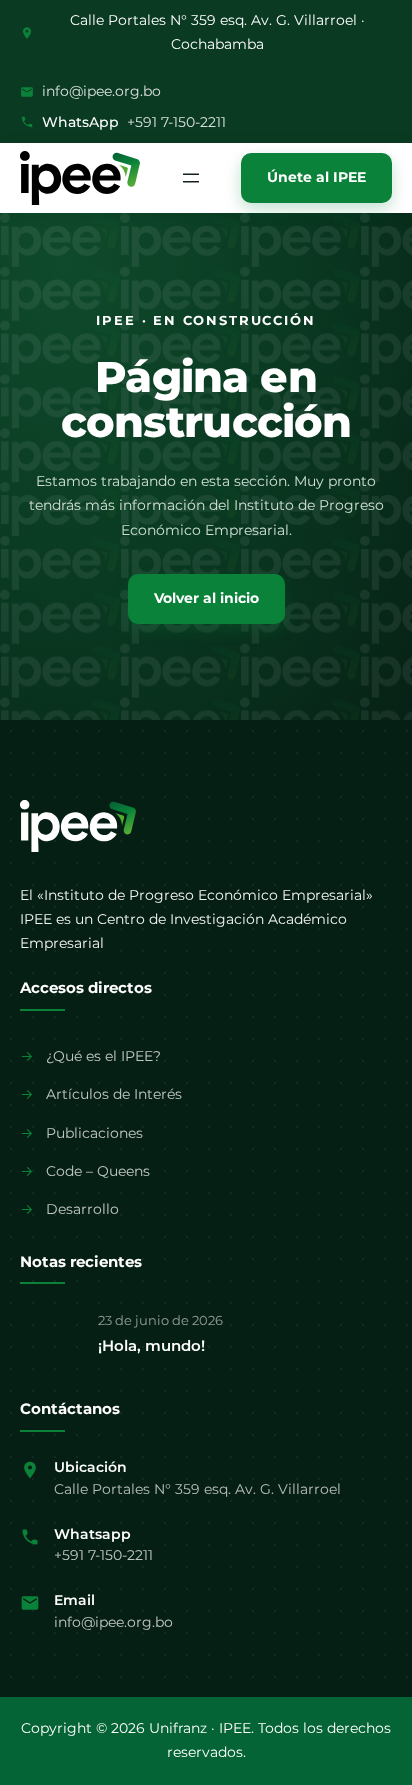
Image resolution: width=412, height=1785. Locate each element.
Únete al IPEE (316, 177)
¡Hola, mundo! (151, 1345)
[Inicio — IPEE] (78, 826)
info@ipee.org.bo (101, 91)
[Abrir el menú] (191, 178)
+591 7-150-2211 (176, 122)
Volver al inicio (206, 598)
